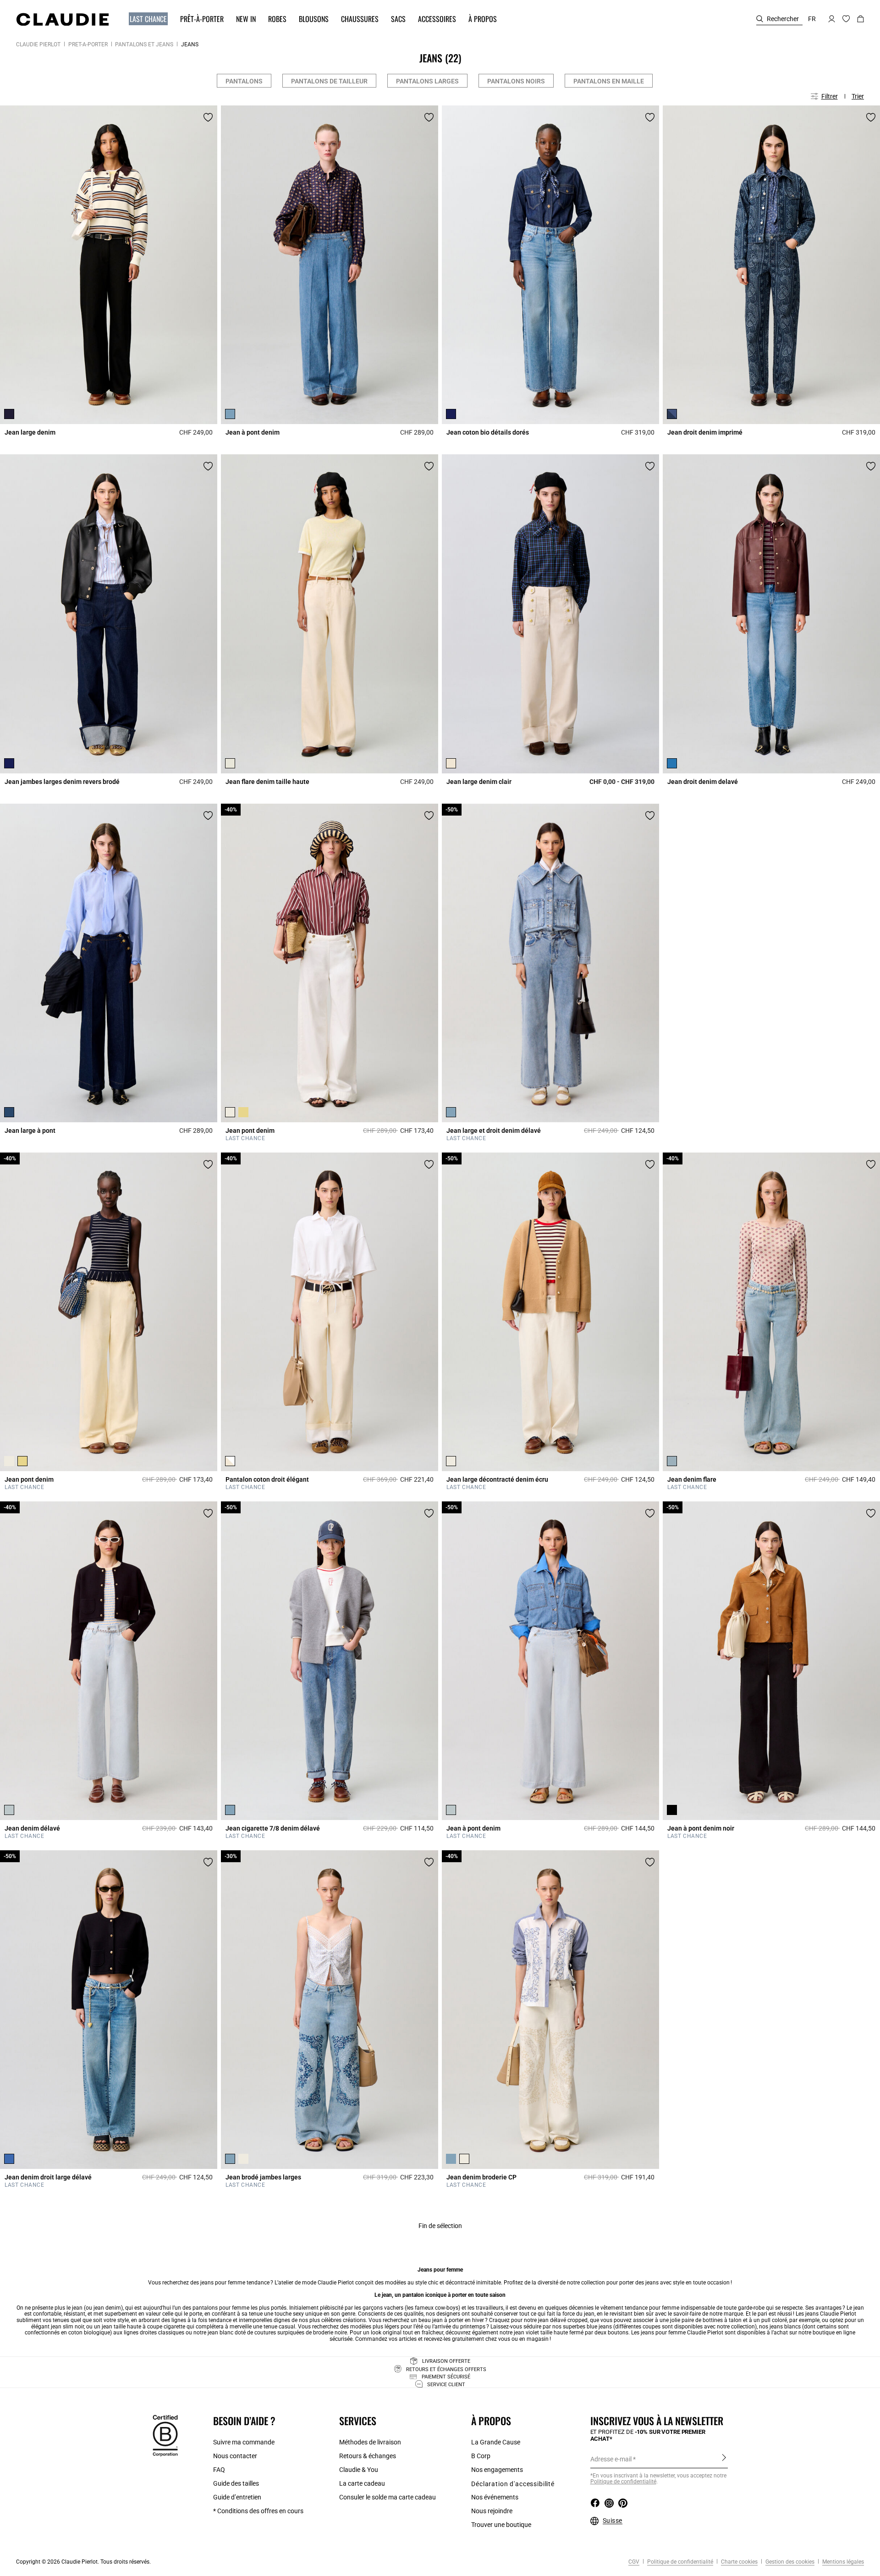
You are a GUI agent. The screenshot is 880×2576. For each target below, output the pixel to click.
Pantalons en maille (609, 81)
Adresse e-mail (611, 2459)
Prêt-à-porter (88, 44)
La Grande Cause (496, 2442)
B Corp (481, 2456)
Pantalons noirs (516, 81)
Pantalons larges (427, 81)
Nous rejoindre (492, 2511)
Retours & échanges (368, 2456)
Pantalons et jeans (144, 44)
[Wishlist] (208, 117)
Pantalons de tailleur (329, 81)
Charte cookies (739, 2562)
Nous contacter (235, 2456)
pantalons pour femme (221, 2308)
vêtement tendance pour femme (640, 2308)
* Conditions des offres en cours (258, 2511)
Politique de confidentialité (623, 2482)
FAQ (219, 2470)
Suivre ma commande (244, 2442)
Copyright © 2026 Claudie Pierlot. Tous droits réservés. (83, 2562)
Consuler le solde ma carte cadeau (388, 2497)
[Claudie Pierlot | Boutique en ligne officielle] (62, 19)
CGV (634, 2562)
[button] (144, 19)
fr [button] (812, 19)
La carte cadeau (362, 2483)
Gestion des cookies (789, 2562)
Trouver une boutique (501, 2525)
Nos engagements (497, 2470)
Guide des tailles (236, 2483)
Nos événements (495, 2497)
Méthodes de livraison (370, 2442)
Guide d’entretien (237, 2497)
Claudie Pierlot (38, 44)
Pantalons (244, 81)
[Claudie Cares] (165, 2435)
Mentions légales (842, 2562)
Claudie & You (359, 2470)
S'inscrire (724, 2459)
